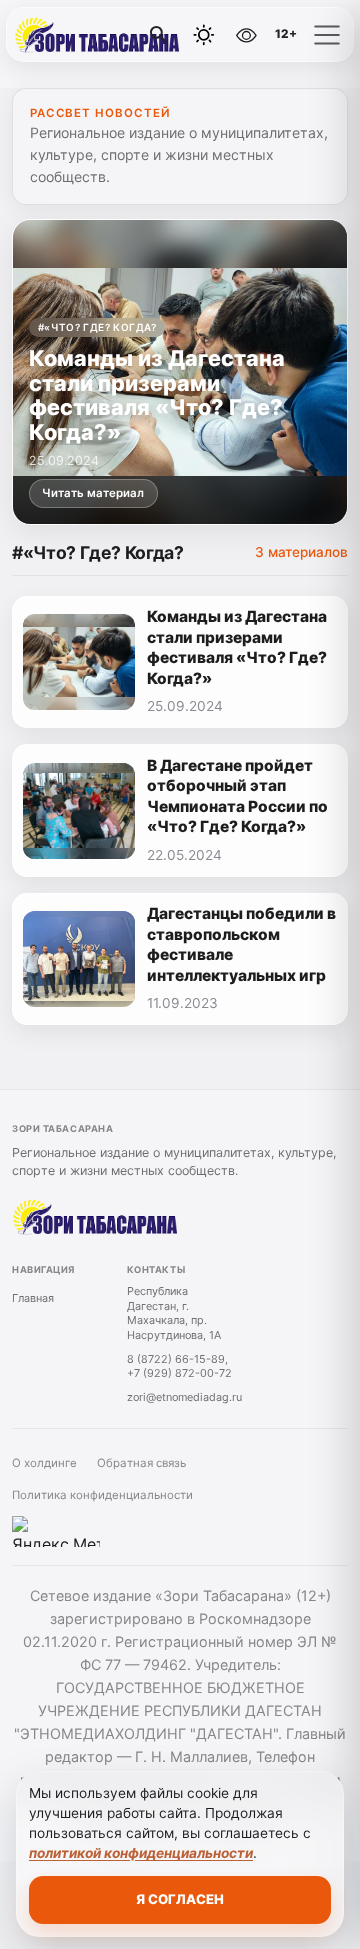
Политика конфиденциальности (102, 1495)
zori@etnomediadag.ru (184, 1397)
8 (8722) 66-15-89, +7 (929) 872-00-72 (179, 1366)
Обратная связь (141, 1463)
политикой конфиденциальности (141, 1853)
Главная (33, 1298)
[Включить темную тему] (204, 35)
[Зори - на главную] (98, 35)
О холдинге (44, 1463)
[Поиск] (159, 35)
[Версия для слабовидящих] (247, 35)
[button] (327, 35)
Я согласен (180, 1899)
